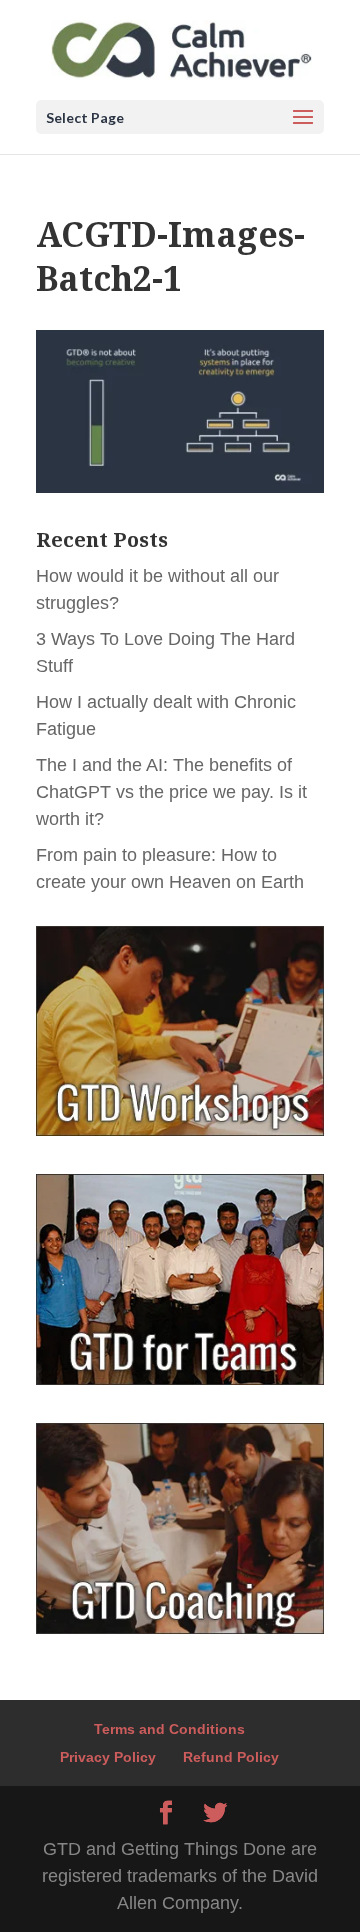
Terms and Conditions (169, 1729)
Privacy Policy (108, 1757)
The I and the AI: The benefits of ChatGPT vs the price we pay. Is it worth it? (171, 792)
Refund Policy (231, 1757)
